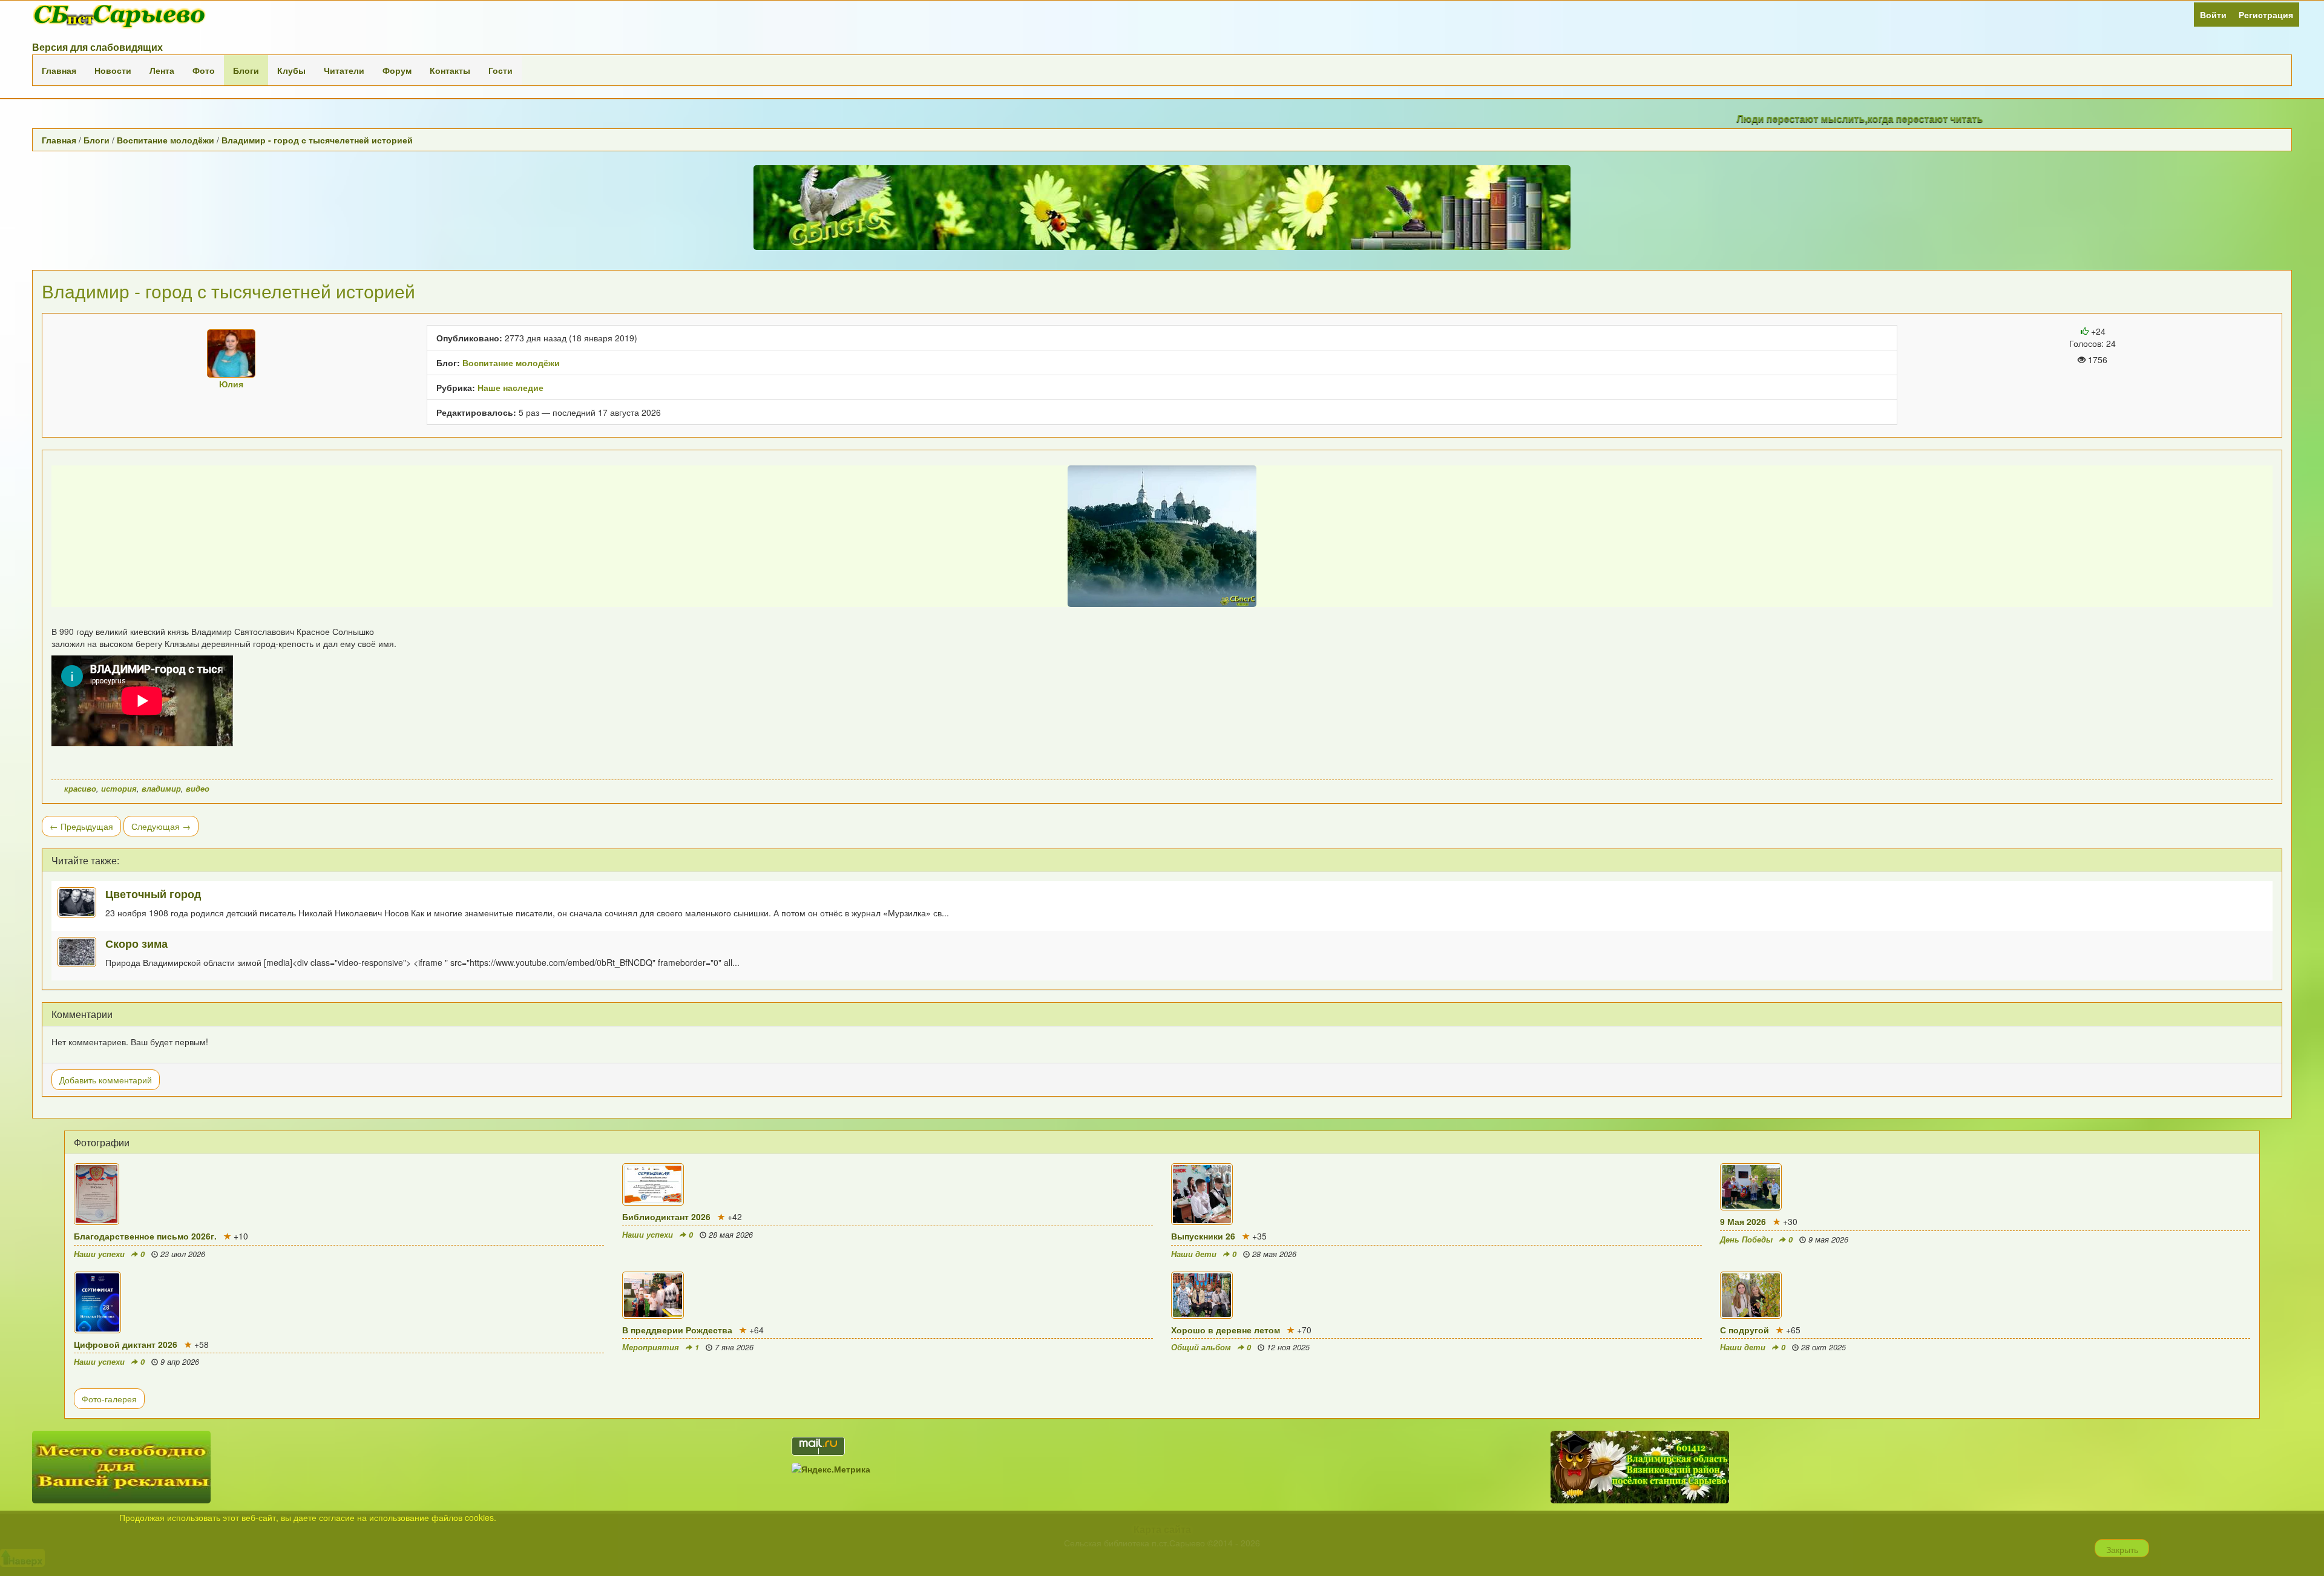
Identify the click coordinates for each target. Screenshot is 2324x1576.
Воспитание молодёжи (166, 140)
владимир (161, 789)
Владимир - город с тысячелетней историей (317, 140)
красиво (80, 789)
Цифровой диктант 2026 (126, 1344)
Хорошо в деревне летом (1226, 1330)
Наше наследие (510, 387)
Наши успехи (99, 1254)
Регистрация (2266, 15)
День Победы (1746, 1239)
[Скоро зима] (81, 952)
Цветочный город (153, 894)
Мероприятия (651, 1347)
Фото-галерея (109, 1399)
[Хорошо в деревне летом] (1436, 1295)
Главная (59, 70)
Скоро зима (136, 943)
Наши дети (1194, 1254)
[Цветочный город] (81, 902)
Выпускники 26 (1203, 1236)
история (119, 789)
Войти (2213, 15)
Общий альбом (1201, 1347)
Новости (113, 70)
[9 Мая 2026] (1985, 1187)
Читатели (344, 70)
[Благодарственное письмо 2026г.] (339, 1194)
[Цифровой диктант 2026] (339, 1302)
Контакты (450, 70)
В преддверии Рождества (677, 1330)
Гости (501, 70)
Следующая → (161, 826)
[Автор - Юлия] (231, 353)
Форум (397, 70)
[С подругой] (1985, 1295)
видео (198, 789)
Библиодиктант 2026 (666, 1216)
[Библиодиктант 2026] (888, 1184)
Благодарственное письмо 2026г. (145, 1236)
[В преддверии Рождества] (888, 1295)
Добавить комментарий (106, 1080)
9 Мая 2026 (1743, 1221)
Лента (162, 70)
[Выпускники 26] (1436, 1194)
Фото (204, 70)
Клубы (291, 70)
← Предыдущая (81, 826)
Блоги (246, 70)
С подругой (1745, 1330)
